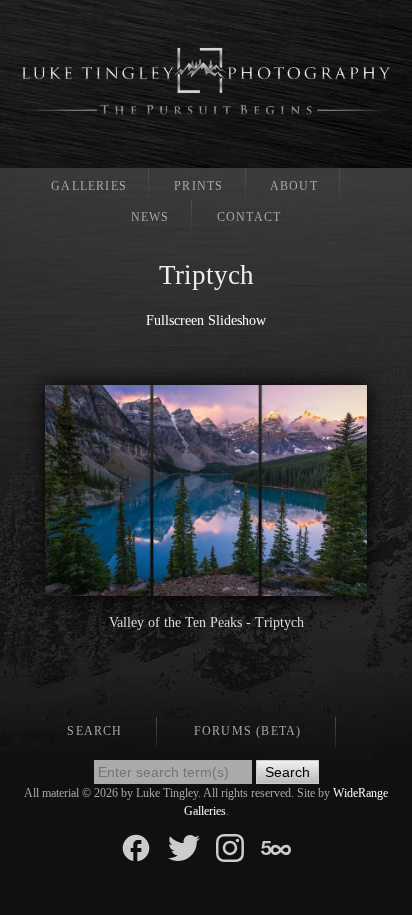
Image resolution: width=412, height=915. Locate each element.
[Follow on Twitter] (184, 846)
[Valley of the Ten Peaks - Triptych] (206, 585)
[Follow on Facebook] (136, 846)
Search (94, 731)
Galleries (89, 186)
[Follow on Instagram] (230, 846)
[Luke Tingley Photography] (206, 80)
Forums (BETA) (248, 731)
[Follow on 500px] (276, 846)
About (294, 186)
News (150, 217)
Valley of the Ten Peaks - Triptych (206, 622)
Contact (249, 217)
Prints (198, 186)
